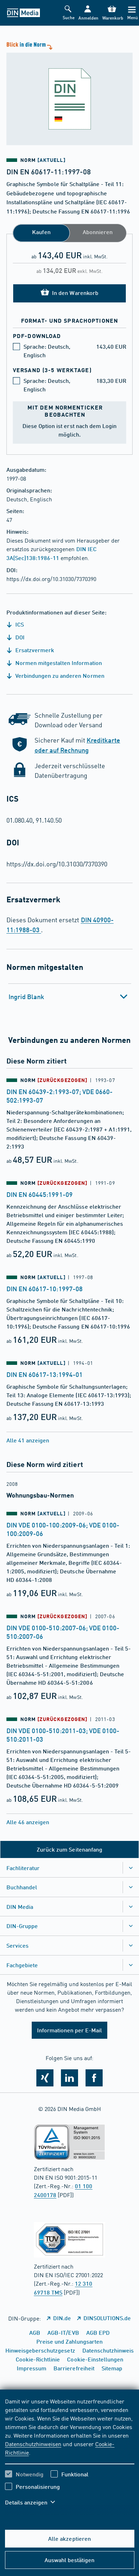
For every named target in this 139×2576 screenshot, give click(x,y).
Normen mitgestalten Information (58, 663)
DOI (19, 637)
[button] (88, 13)
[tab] (70, 997)
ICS (19, 624)
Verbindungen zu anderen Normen (59, 675)
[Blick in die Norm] (69, 93)
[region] (70, 2456)
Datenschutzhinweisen (33, 2444)
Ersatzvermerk (34, 650)
